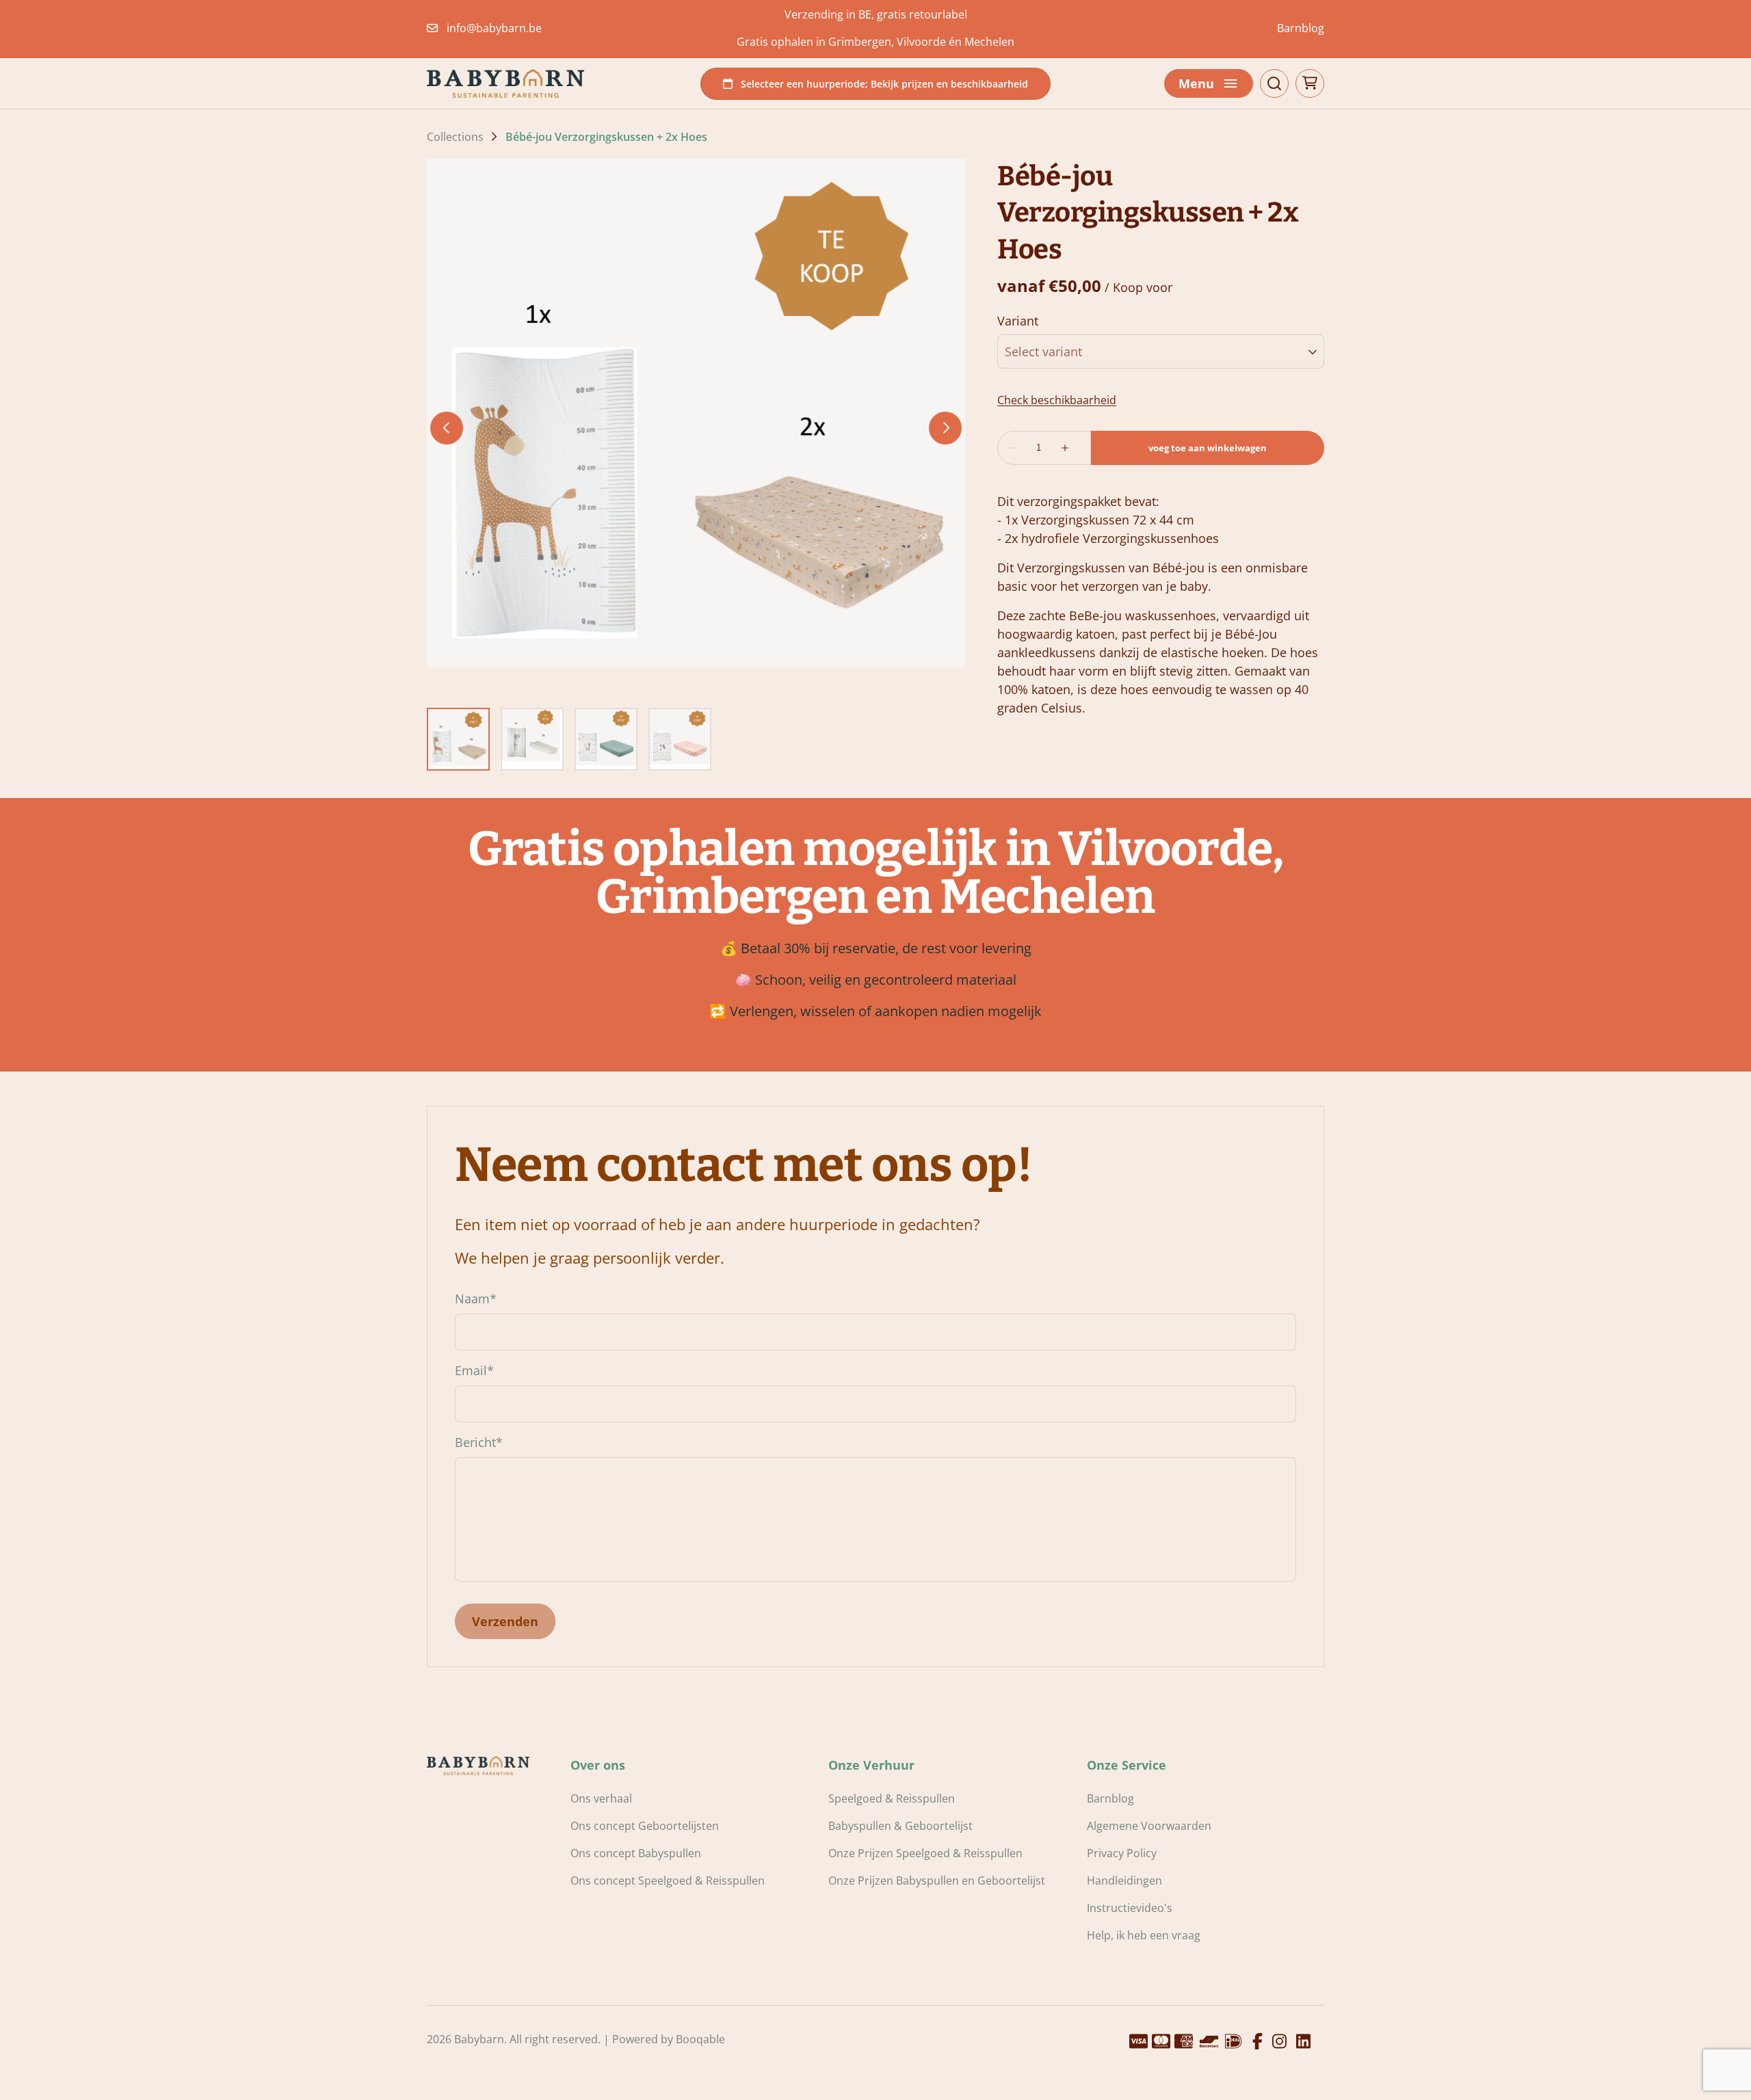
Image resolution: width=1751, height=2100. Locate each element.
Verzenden (505, 1621)
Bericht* (479, 1442)
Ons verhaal (601, 1798)
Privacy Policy (1122, 1853)
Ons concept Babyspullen (636, 1853)
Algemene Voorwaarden (1149, 1826)
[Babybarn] (505, 83)
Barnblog (1301, 28)
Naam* (476, 1299)
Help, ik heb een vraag (1144, 1935)
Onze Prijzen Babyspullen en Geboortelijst (937, 1880)
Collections (455, 137)
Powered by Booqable (669, 2039)
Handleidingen (1124, 1880)
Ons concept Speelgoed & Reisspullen (668, 1880)
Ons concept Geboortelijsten (645, 1826)
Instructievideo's (1130, 1908)
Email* (474, 1370)
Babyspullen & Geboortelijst (900, 1826)
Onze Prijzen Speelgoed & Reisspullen (925, 1853)
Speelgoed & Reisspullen (892, 1798)
